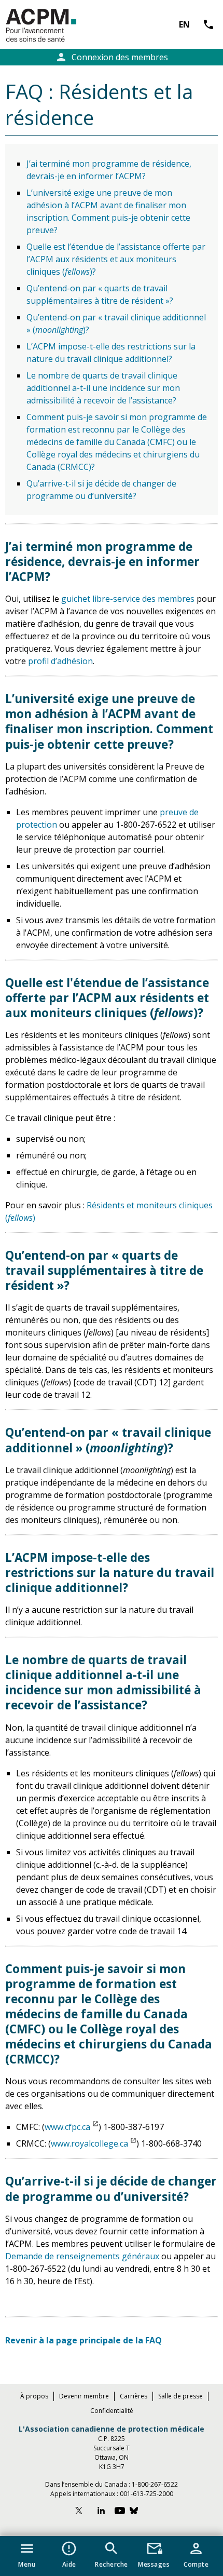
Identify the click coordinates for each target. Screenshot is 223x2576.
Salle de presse (180, 2396)
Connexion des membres (112, 57)
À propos (34, 2396)
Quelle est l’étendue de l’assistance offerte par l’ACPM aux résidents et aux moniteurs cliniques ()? (116, 259)
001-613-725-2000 (147, 2494)
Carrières (134, 2396)
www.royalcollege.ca (89, 2143)
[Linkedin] (101, 2512)
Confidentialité (112, 2411)
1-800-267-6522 (155, 2484)
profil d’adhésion (60, 661)
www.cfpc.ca (67, 2127)
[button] (27, 2553)
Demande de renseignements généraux (82, 2256)
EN (184, 24)
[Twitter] (83, 2512)
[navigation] (112, 2556)
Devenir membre (84, 2396)
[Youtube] (120, 2512)
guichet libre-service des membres (128, 599)
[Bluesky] (139, 2512)
